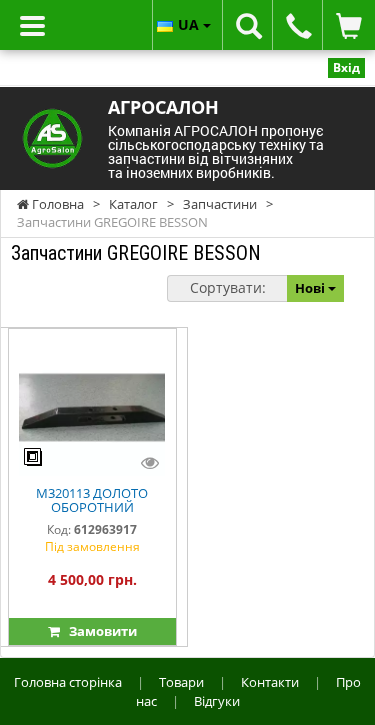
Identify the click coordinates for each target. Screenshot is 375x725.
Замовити (98, 631)
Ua (190, 24)
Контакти (270, 682)
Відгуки (217, 701)
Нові (311, 288)
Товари (181, 682)
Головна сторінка (68, 682)
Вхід (346, 67)
